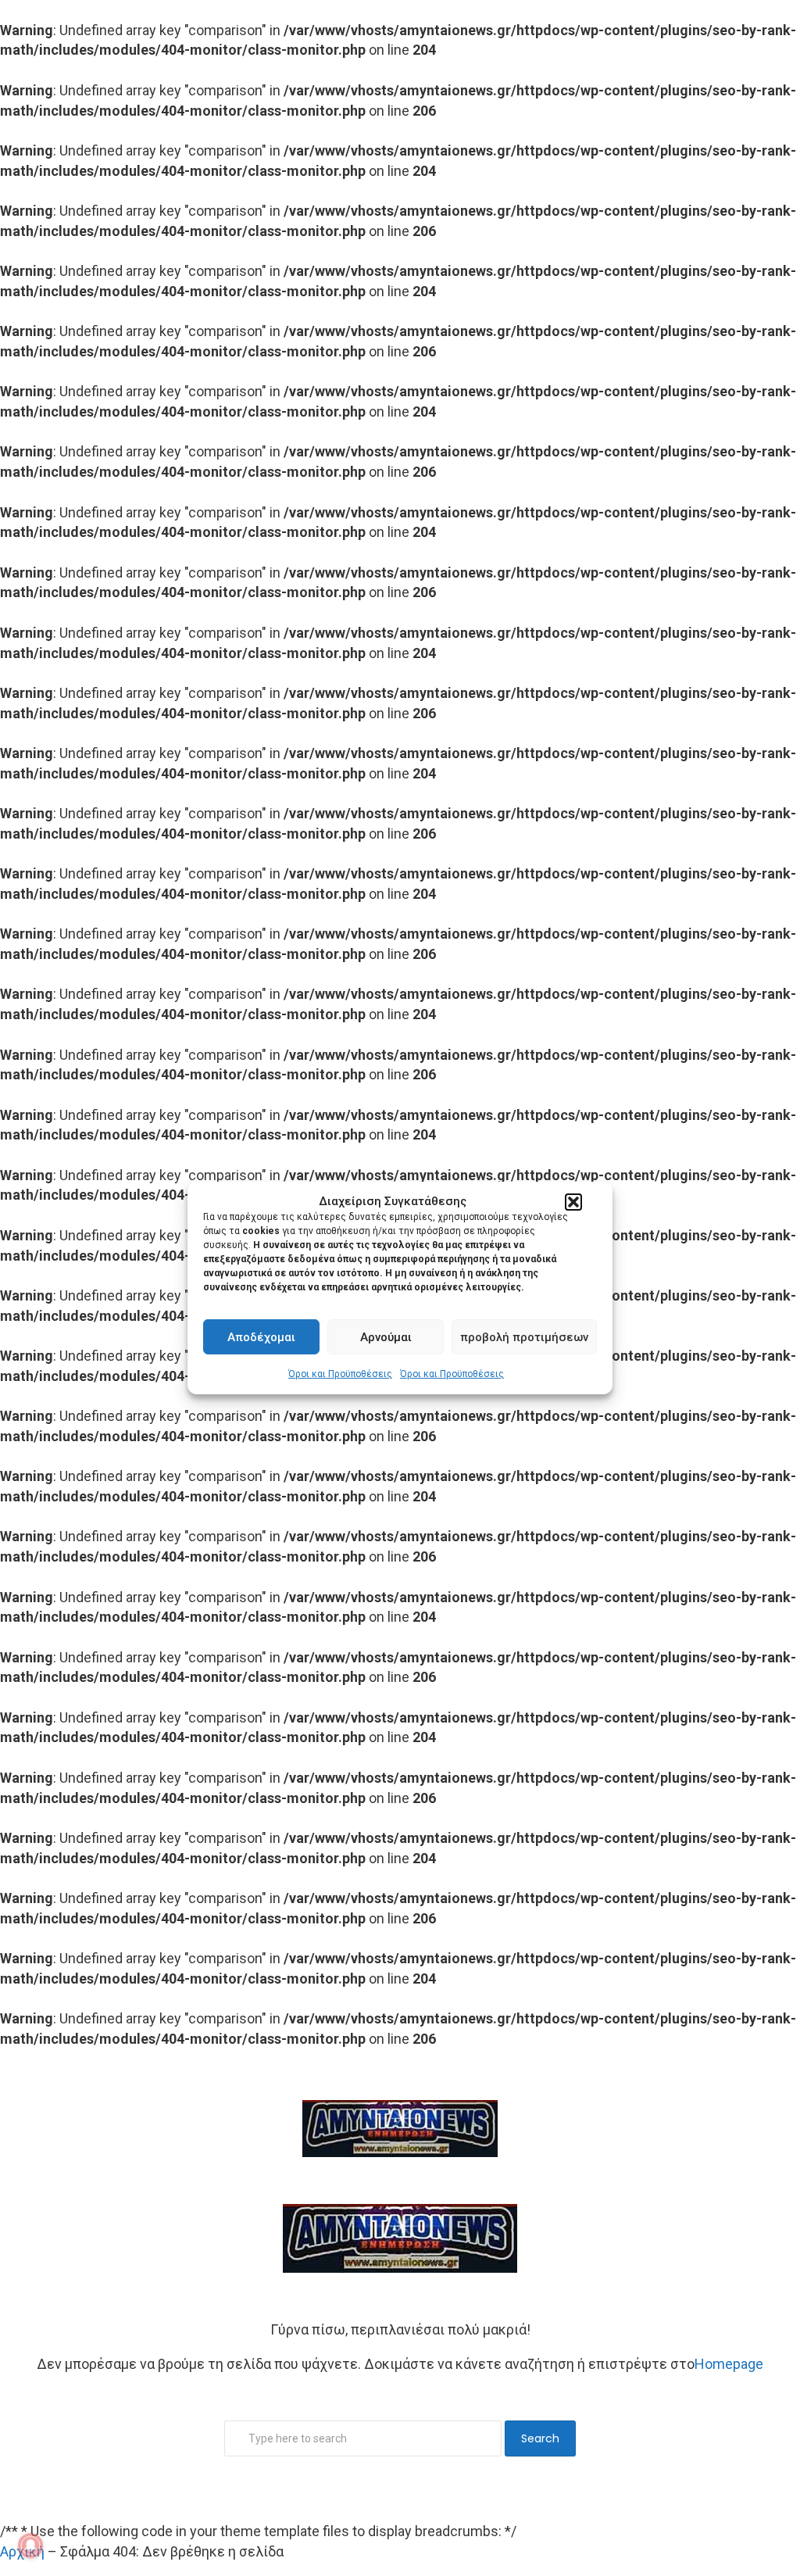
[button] (573, 1202)
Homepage (729, 2364)
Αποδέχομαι (261, 1337)
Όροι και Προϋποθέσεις (340, 1374)
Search (540, 2438)
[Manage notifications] (30, 2546)
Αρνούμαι (386, 1337)
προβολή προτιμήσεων (524, 1337)
